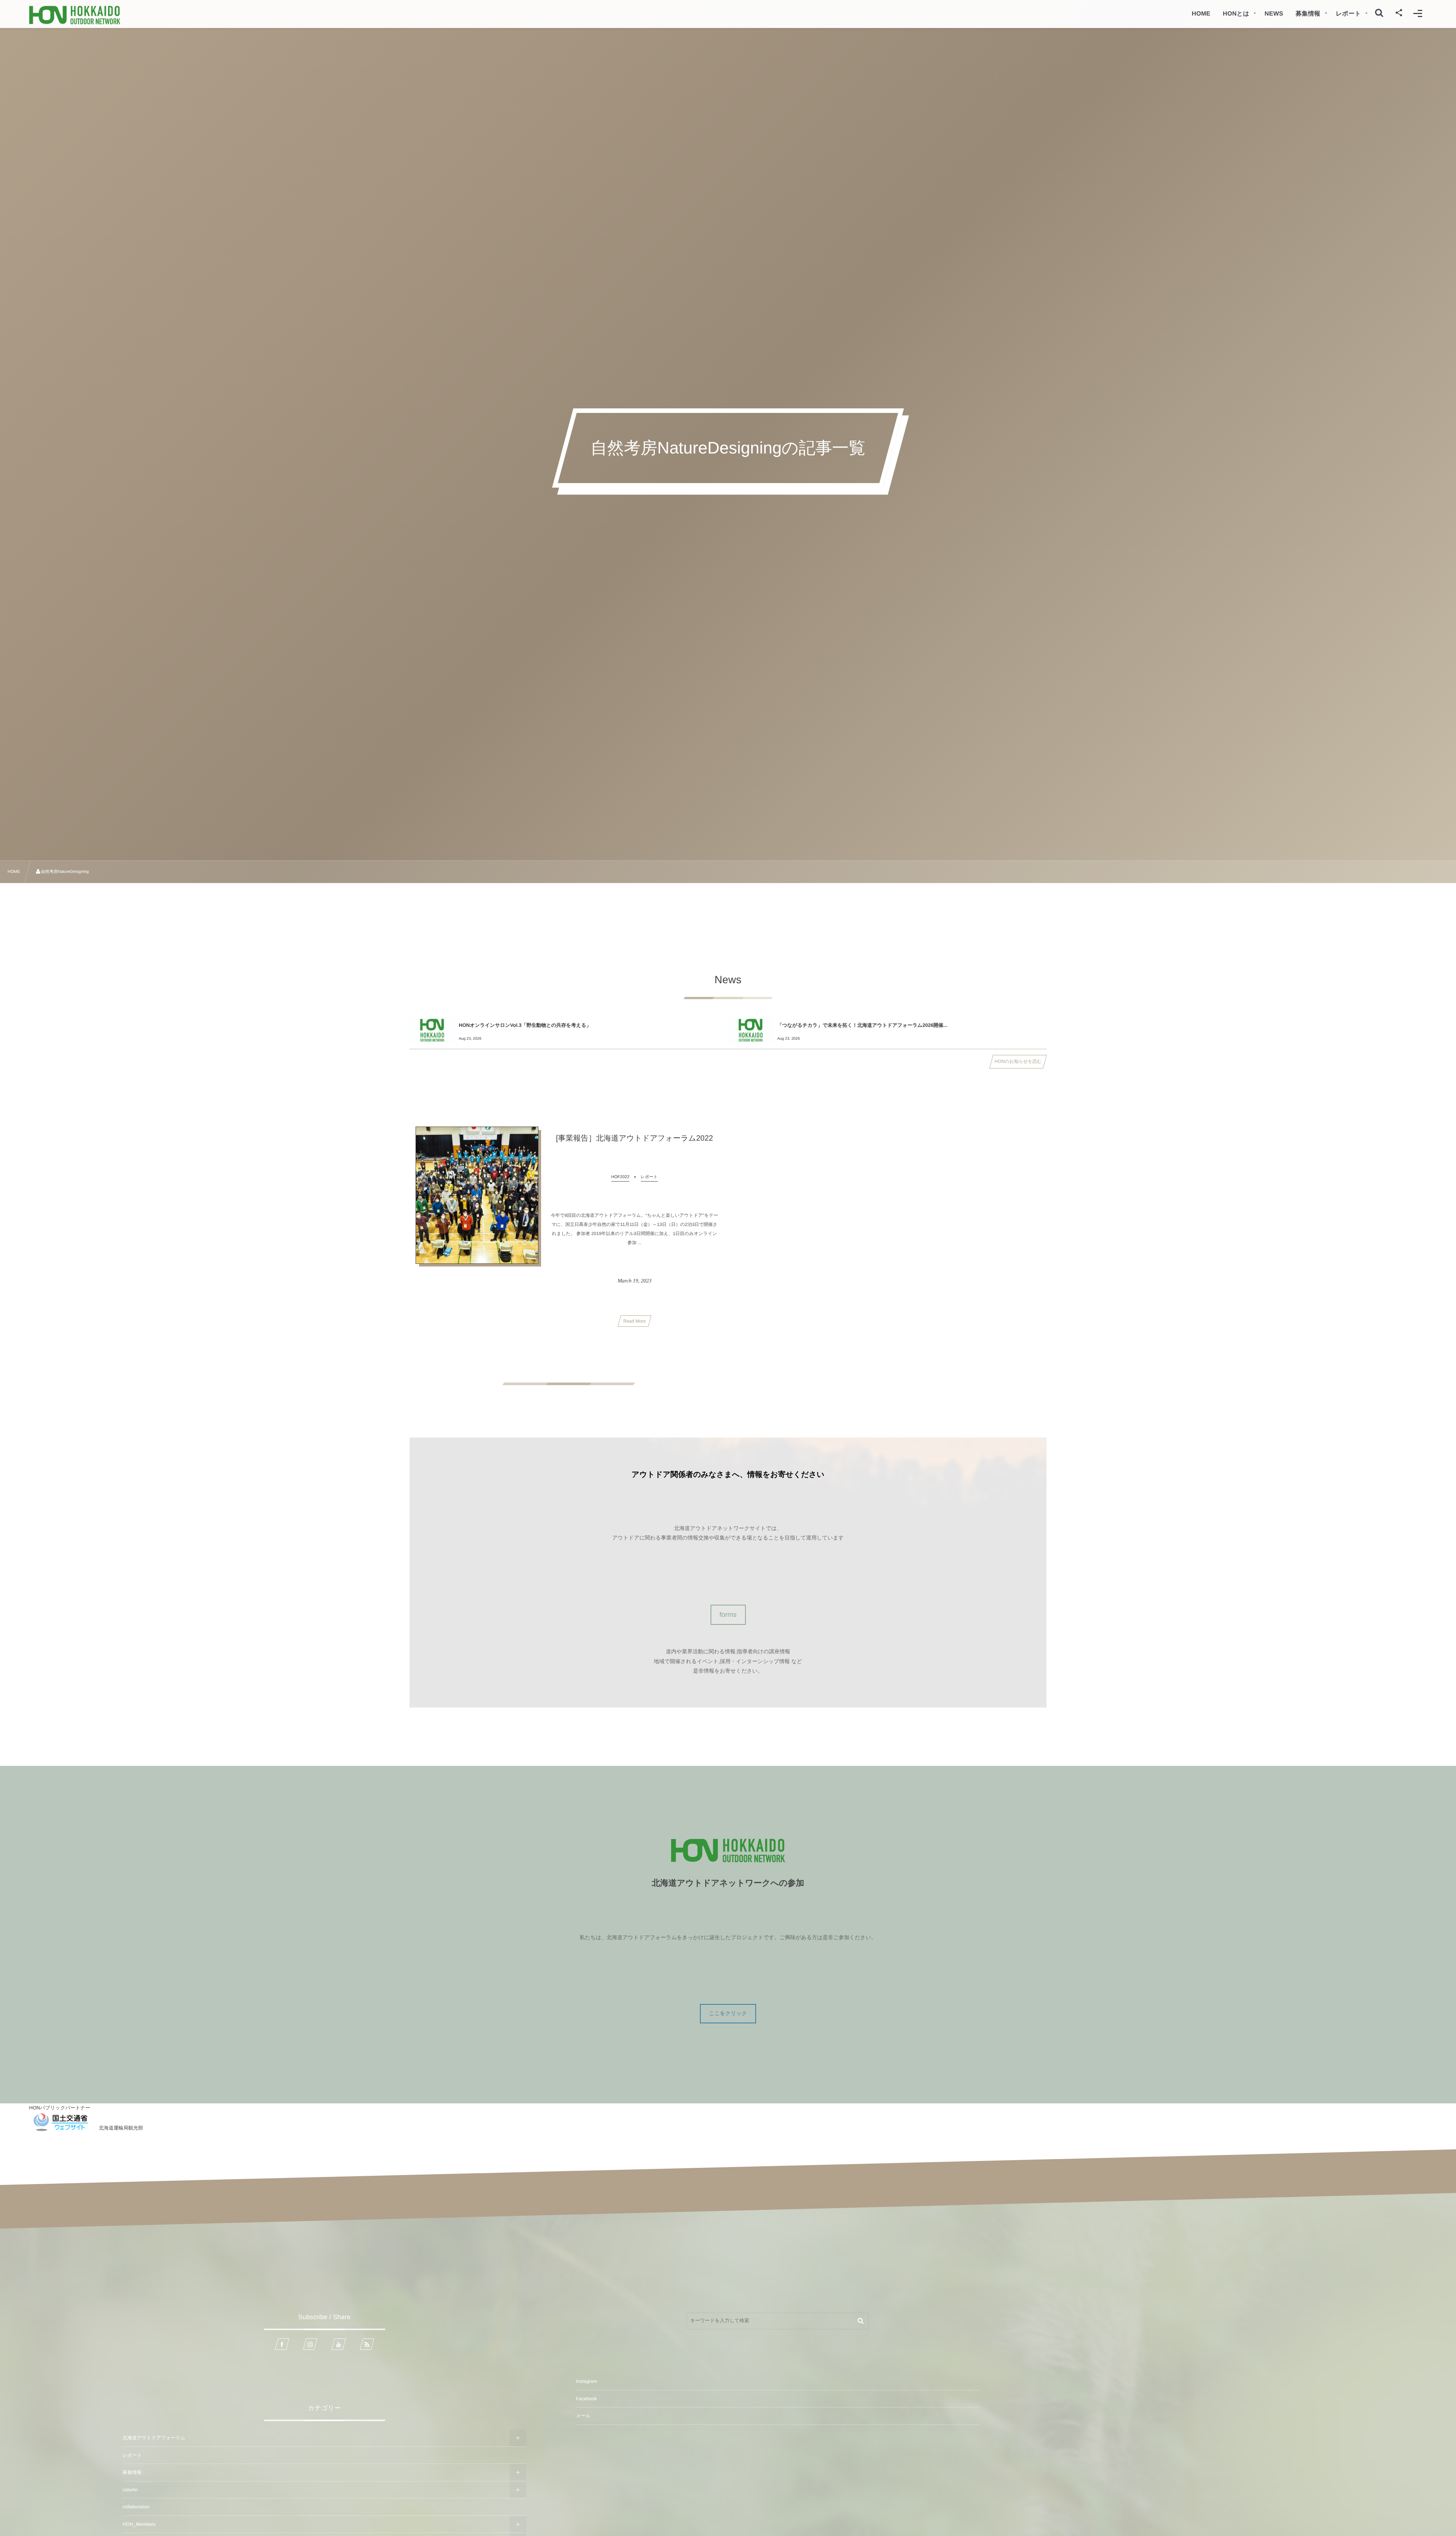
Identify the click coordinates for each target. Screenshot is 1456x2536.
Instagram (587, 2381)
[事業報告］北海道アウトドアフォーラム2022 (634, 1138)
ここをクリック (728, 2013)
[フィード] (367, 2344)
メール (583, 2416)
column (130, 2490)
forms (728, 1615)
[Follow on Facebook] (282, 2344)
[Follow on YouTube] (339, 2344)
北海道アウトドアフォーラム (154, 2438)
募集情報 (132, 2472)
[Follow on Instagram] (310, 2344)
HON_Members (139, 2524)
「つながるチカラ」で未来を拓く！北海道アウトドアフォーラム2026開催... (862, 1025)
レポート (132, 2455)
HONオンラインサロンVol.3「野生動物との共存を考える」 (525, 1025)
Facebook (586, 2399)
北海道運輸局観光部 (121, 2128)
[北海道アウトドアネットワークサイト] (75, 15)
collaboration (136, 2507)
